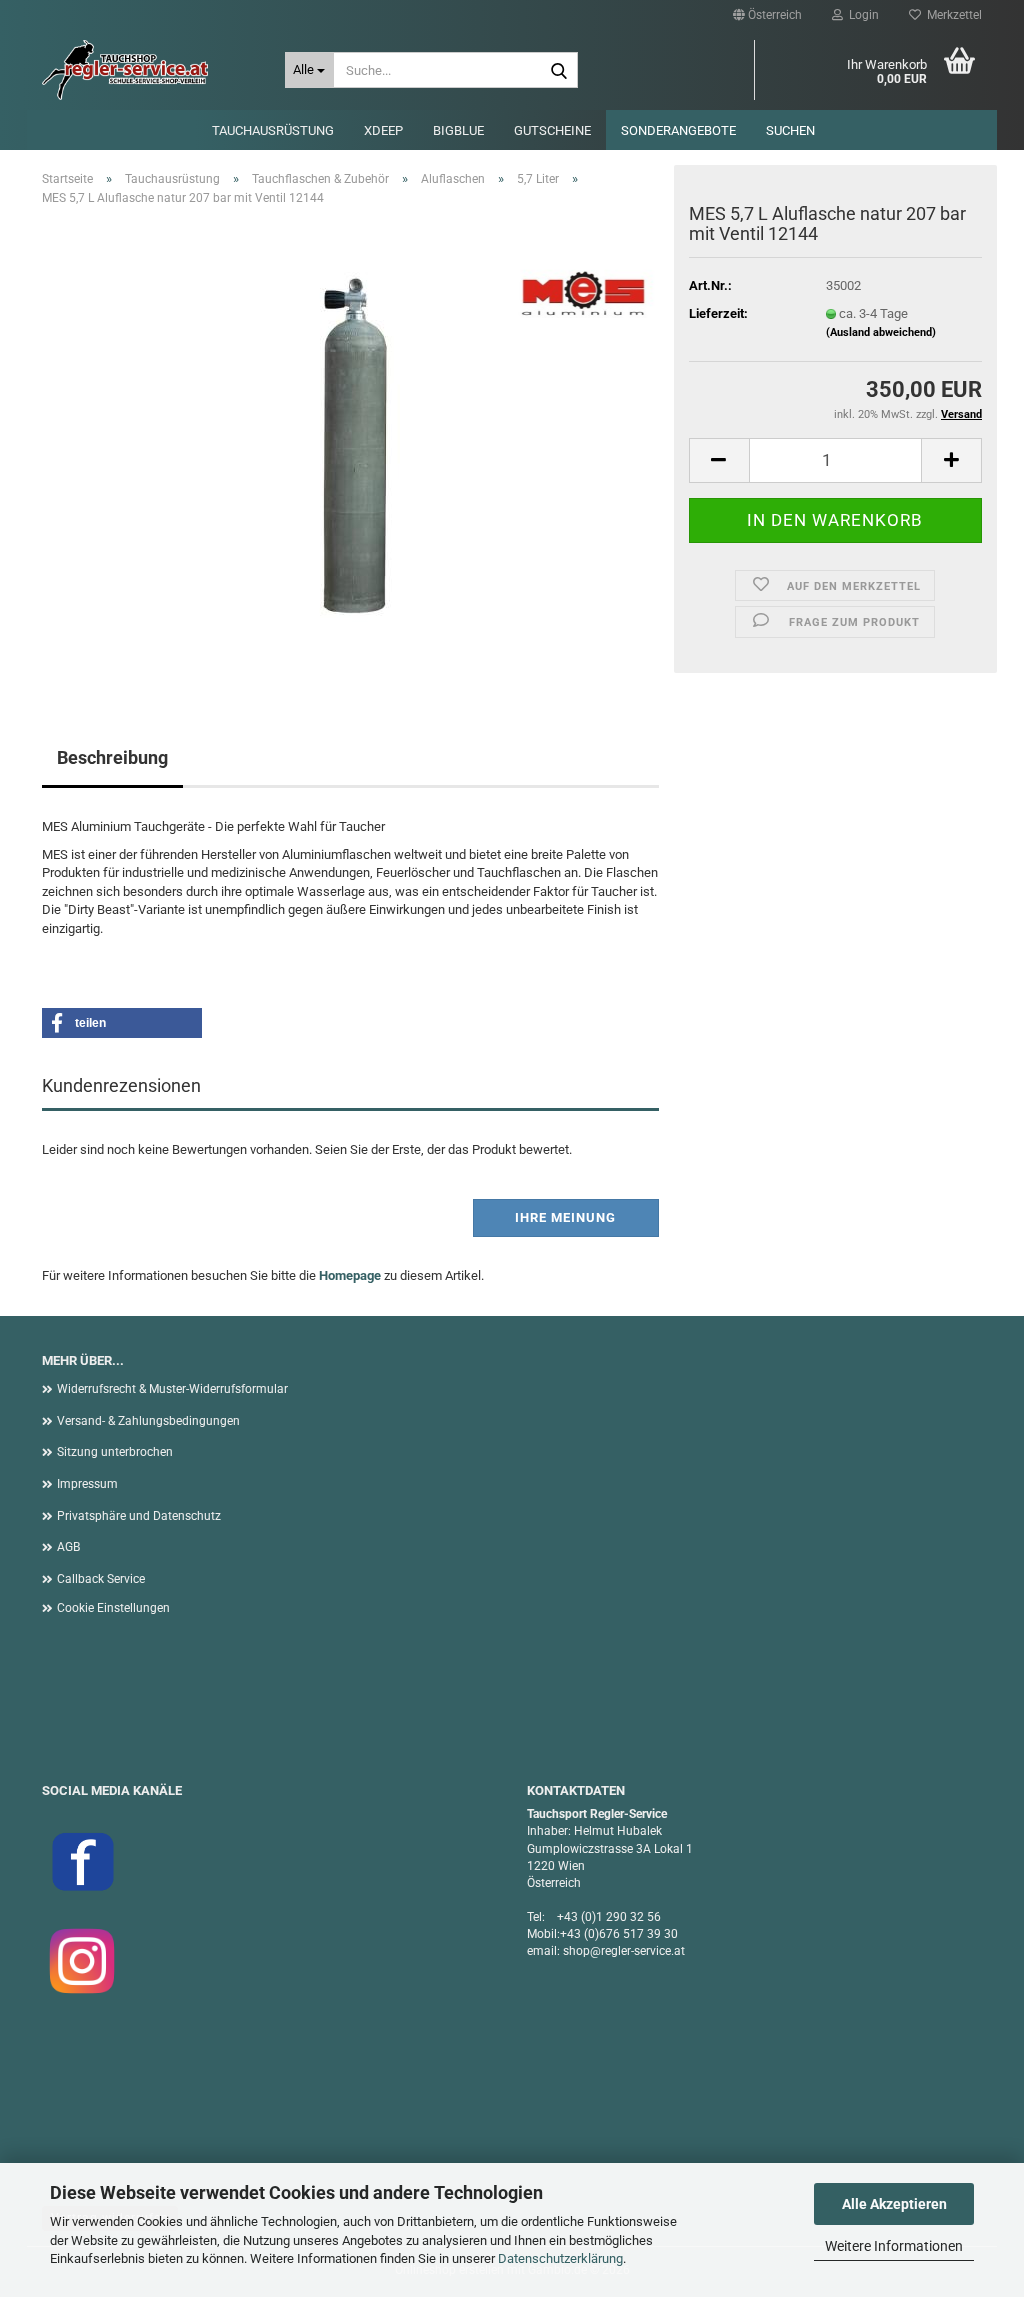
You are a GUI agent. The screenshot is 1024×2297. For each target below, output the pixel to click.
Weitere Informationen (894, 2246)
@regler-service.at (637, 1951)
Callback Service (101, 1579)
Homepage (350, 1275)
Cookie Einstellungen (113, 1608)
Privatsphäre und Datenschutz (139, 1516)
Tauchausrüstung (273, 130)
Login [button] (861, 15)
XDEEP (383, 130)
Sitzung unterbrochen (115, 1452)
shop (576, 1951)
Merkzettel (951, 15)
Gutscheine (552, 130)
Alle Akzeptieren (894, 2204)
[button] (767, 15)
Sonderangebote (678, 130)
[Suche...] (559, 71)
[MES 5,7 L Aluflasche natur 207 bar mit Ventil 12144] (351, 446)
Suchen (790, 130)
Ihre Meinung (565, 1217)
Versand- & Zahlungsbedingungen (148, 1421)
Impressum (87, 1484)
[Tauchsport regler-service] (148, 70)
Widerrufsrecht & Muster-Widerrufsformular (172, 1389)
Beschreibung (112, 757)
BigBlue (458, 130)
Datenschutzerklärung (560, 2258)
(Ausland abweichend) (881, 332)
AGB (68, 1547)
